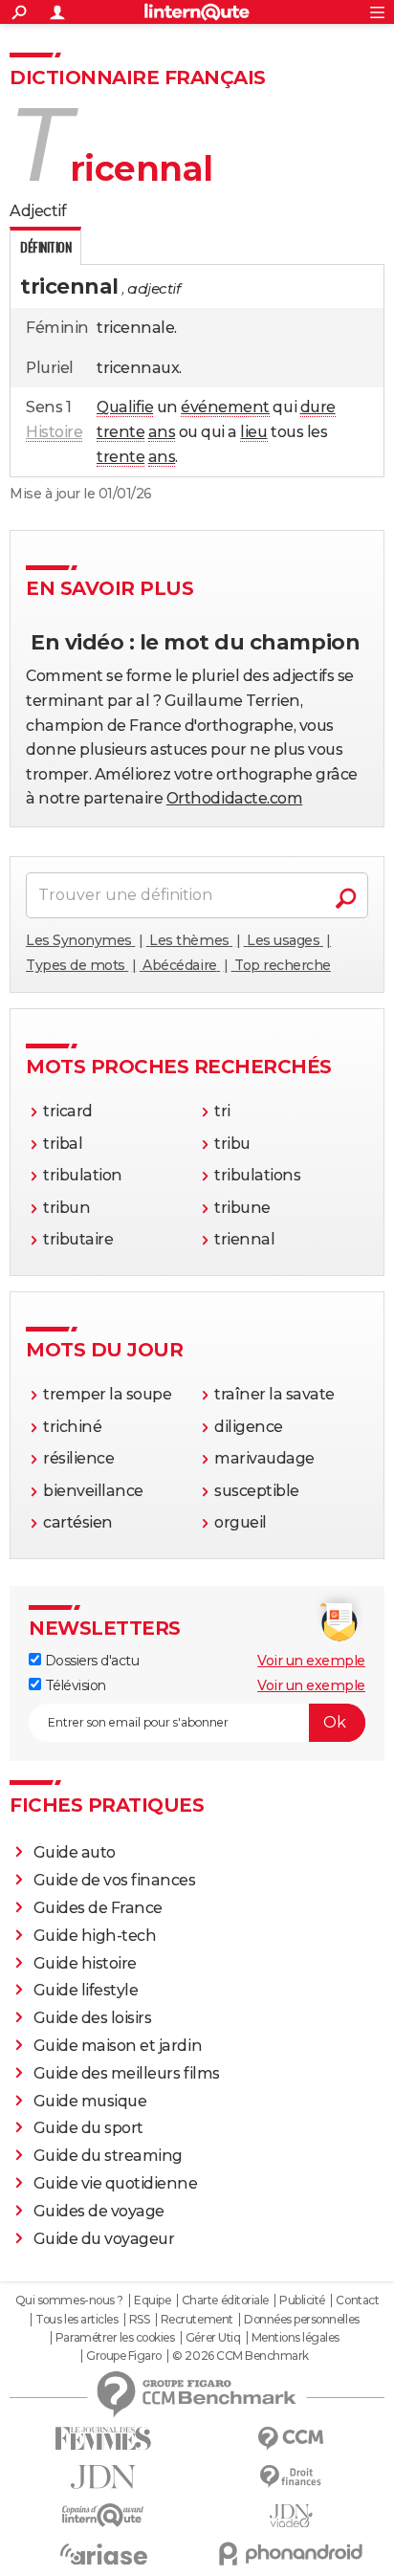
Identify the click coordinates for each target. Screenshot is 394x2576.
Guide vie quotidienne (116, 2183)
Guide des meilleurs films (127, 2073)
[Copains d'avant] (103, 2515)
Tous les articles (77, 2320)
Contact (357, 2301)
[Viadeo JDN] (291, 2516)
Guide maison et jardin (118, 2046)
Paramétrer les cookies (115, 2338)
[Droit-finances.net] (291, 2477)
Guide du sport (88, 2128)
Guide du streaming (108, 2156)
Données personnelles (301, 2320)
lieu (253, 432)
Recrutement (197, 2320)
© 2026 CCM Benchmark (240, 2356)
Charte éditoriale (225, 2301)
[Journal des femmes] (103, 2439)
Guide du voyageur (104, 2239)
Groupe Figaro (124, 2356)
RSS (140, 2320)
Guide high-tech (95, 1936)
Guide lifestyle (86, 1990)
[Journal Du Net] (103, 2477)
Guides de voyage (99, 2211)
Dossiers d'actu (90, 1661)
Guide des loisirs (93, 2018)
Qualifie (125, 407)
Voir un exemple (311, 1661)
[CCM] (291, 2439)
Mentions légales (295, 2338)
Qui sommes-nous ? (69, 2301)
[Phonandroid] (291, 2554)
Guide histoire (85, 1963)
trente (120, 432)
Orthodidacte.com (234, 798)
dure (318, 407)
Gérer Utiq (213, 2338)
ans (162, 432)
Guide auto (75, 1852)
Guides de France (98, 1908)
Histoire (54, 432)
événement (225, 407)
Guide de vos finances (115, 1880)
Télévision (74, 1685)
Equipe (152, 2301)
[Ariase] (103, 2554)
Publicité (302, 2301)
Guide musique (90, 2101)
